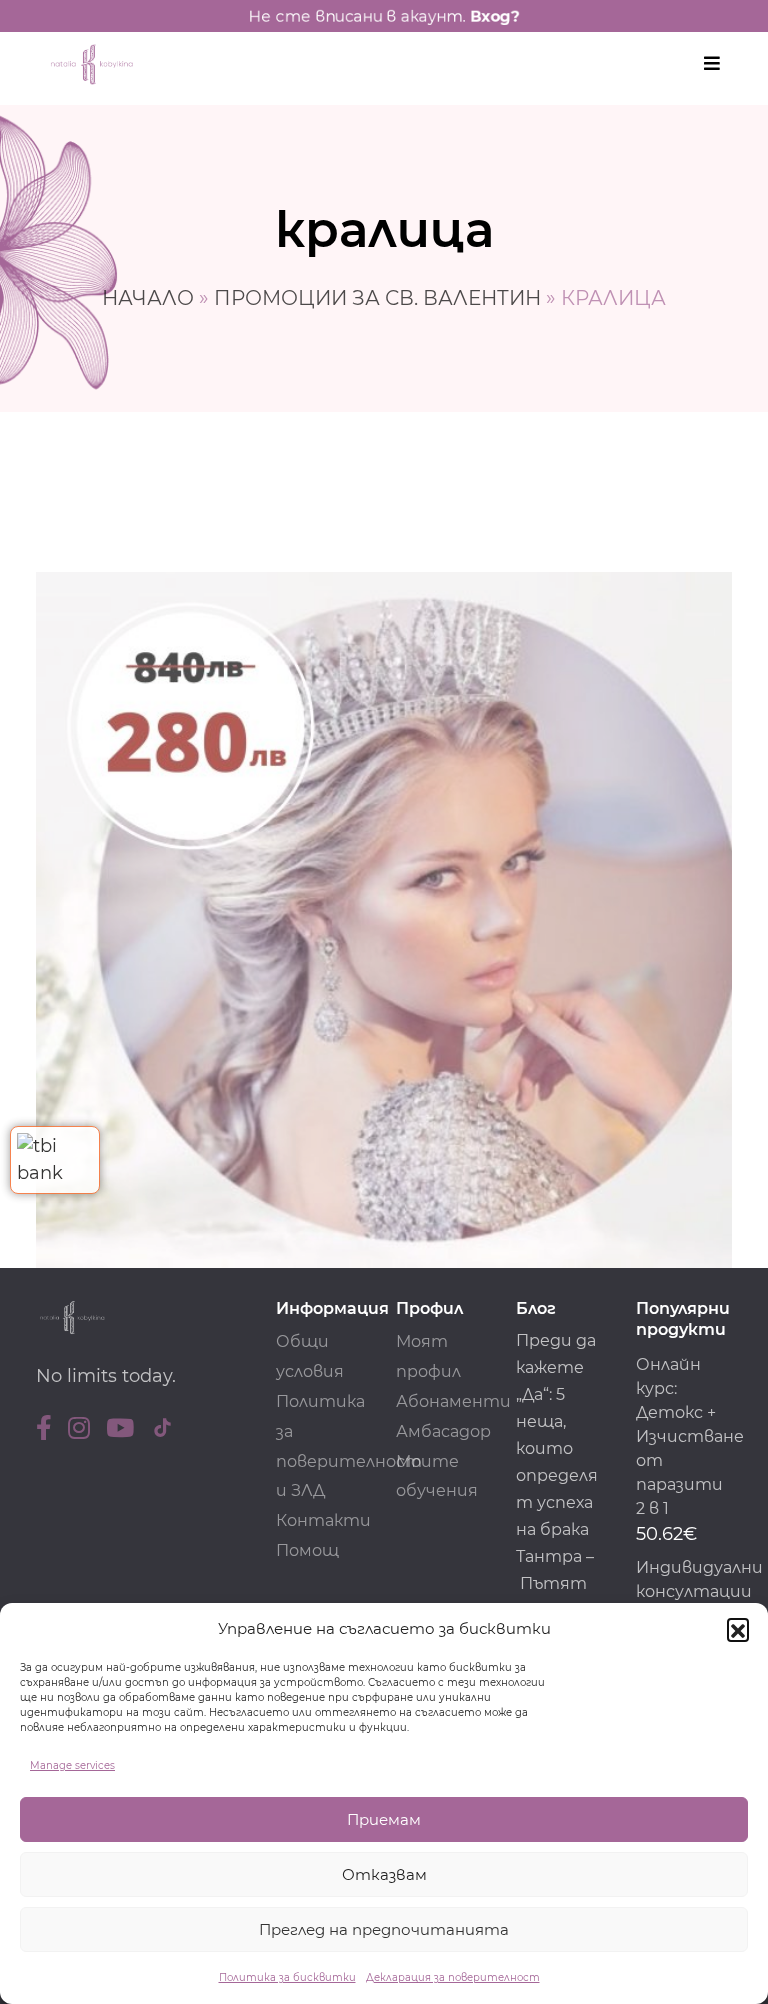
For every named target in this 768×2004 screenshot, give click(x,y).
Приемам (384, 1819)
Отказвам (384, 1874)
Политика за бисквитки (287, 1977)
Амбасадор (443, 1431)
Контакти (323, 1520)
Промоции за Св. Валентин (377, 298)
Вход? (495, 16)
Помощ (307, 1550)
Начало (148, 298)
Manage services (72, 1765)
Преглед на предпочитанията (384, 1929)
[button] (738, 1629)
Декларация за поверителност (453, 1977)
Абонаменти (453, 1401)
